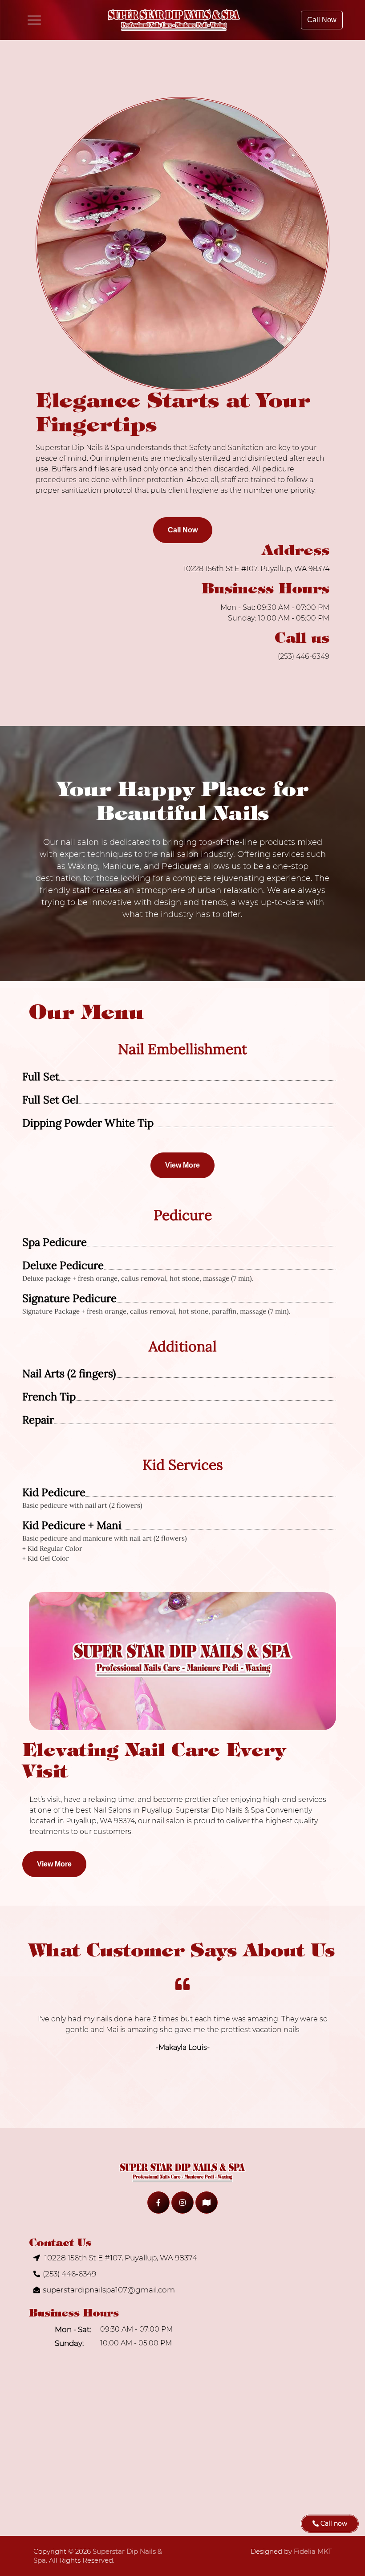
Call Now (322, 20)
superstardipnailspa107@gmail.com (109, 2290)
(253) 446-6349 (304, 656)
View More (182, 1165)
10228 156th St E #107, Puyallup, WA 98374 (256, 569)
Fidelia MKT (313, 2551)
